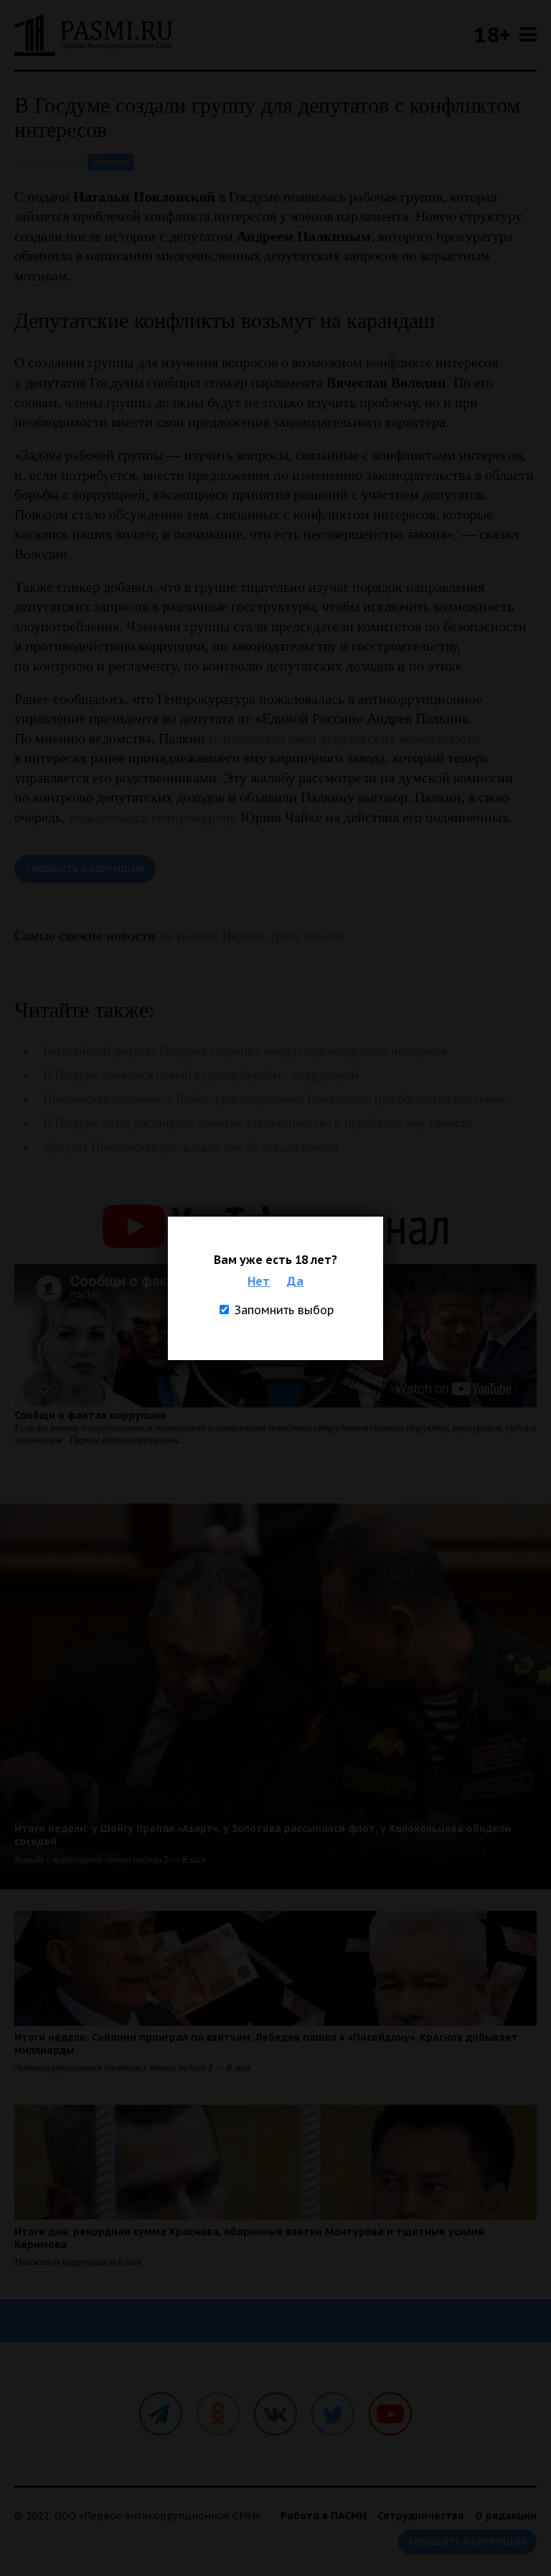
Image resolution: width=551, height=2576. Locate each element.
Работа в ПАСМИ (324, 2516)
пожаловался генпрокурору (153, 817)
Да (295, 1281)
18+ (492, 34)
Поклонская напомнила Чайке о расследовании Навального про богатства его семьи (274, 1099)
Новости (111, 162)
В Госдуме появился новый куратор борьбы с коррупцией (201, 1075)
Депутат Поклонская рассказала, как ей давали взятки (191, 1147)
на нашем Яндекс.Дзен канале (252, 935)
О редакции (506, 2516)
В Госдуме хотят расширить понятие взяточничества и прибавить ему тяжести (258, 1123)
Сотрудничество (421, 2516)
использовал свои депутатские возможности (345, 738)
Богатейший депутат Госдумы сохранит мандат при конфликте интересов (245, 1051)
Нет (259, 1281)
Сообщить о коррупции (85, 869)
